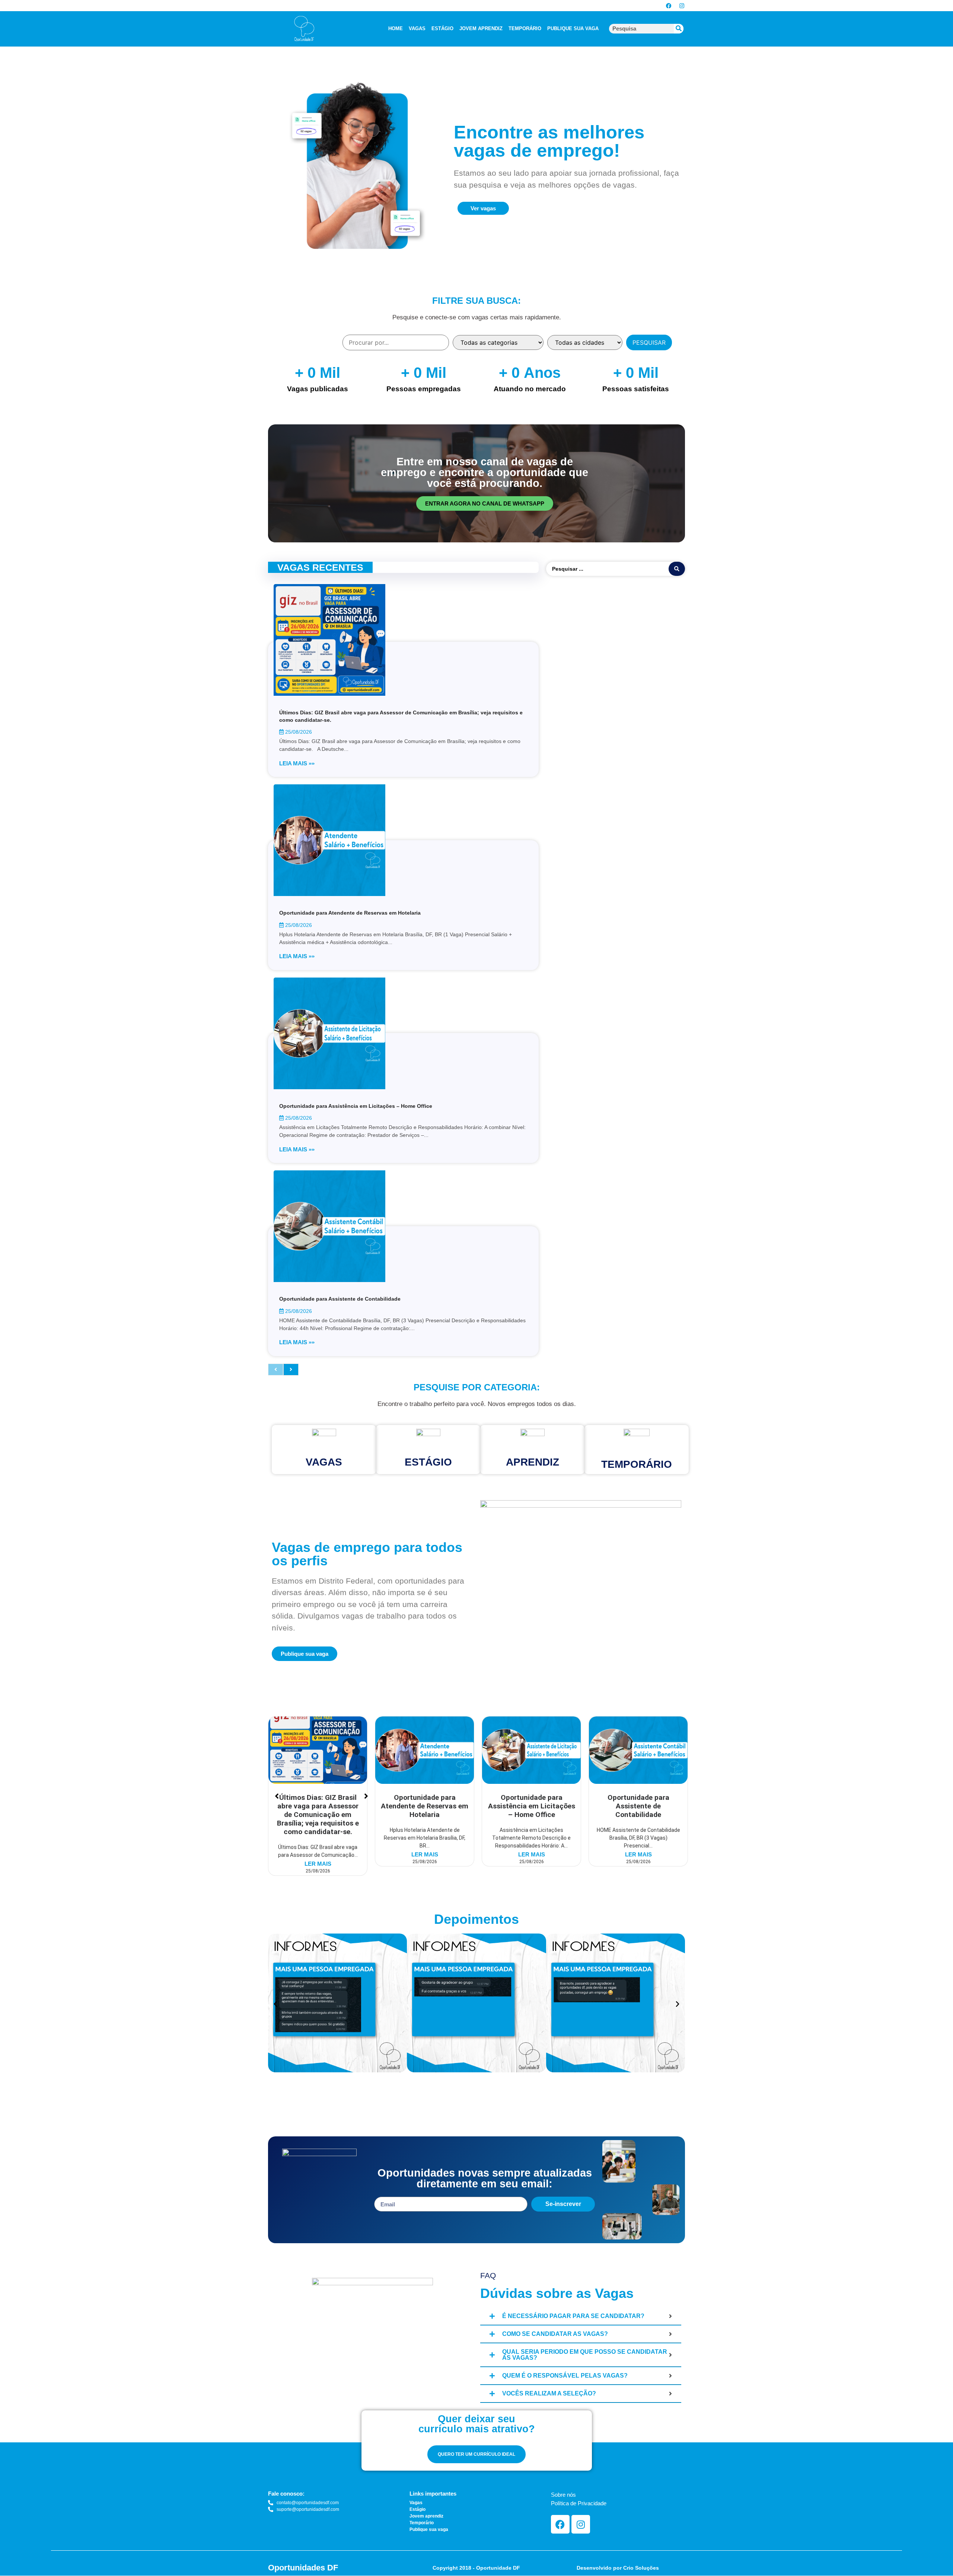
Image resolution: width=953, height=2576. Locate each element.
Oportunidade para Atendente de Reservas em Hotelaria (350, 913)
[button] (275, 2004)
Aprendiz (533, 1462)
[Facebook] (669, 6)
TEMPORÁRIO (525, 28)
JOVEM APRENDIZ (481, 28)
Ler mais (318, 1864)
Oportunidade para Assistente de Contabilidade (340, 1299)
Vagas (324, 1462)
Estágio (428, 1462)
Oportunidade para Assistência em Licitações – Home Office (356, 1106)
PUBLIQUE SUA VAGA (573, 28)
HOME (396, 28)
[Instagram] (682, 6)
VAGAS (417, 28)
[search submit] (677, 569)
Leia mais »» (297, 763)
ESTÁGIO (442, 28)
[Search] (679, 29)
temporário (637, 1464)
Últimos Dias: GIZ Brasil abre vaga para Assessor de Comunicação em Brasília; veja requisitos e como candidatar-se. (318, 1815)
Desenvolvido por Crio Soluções (618, 2568)
